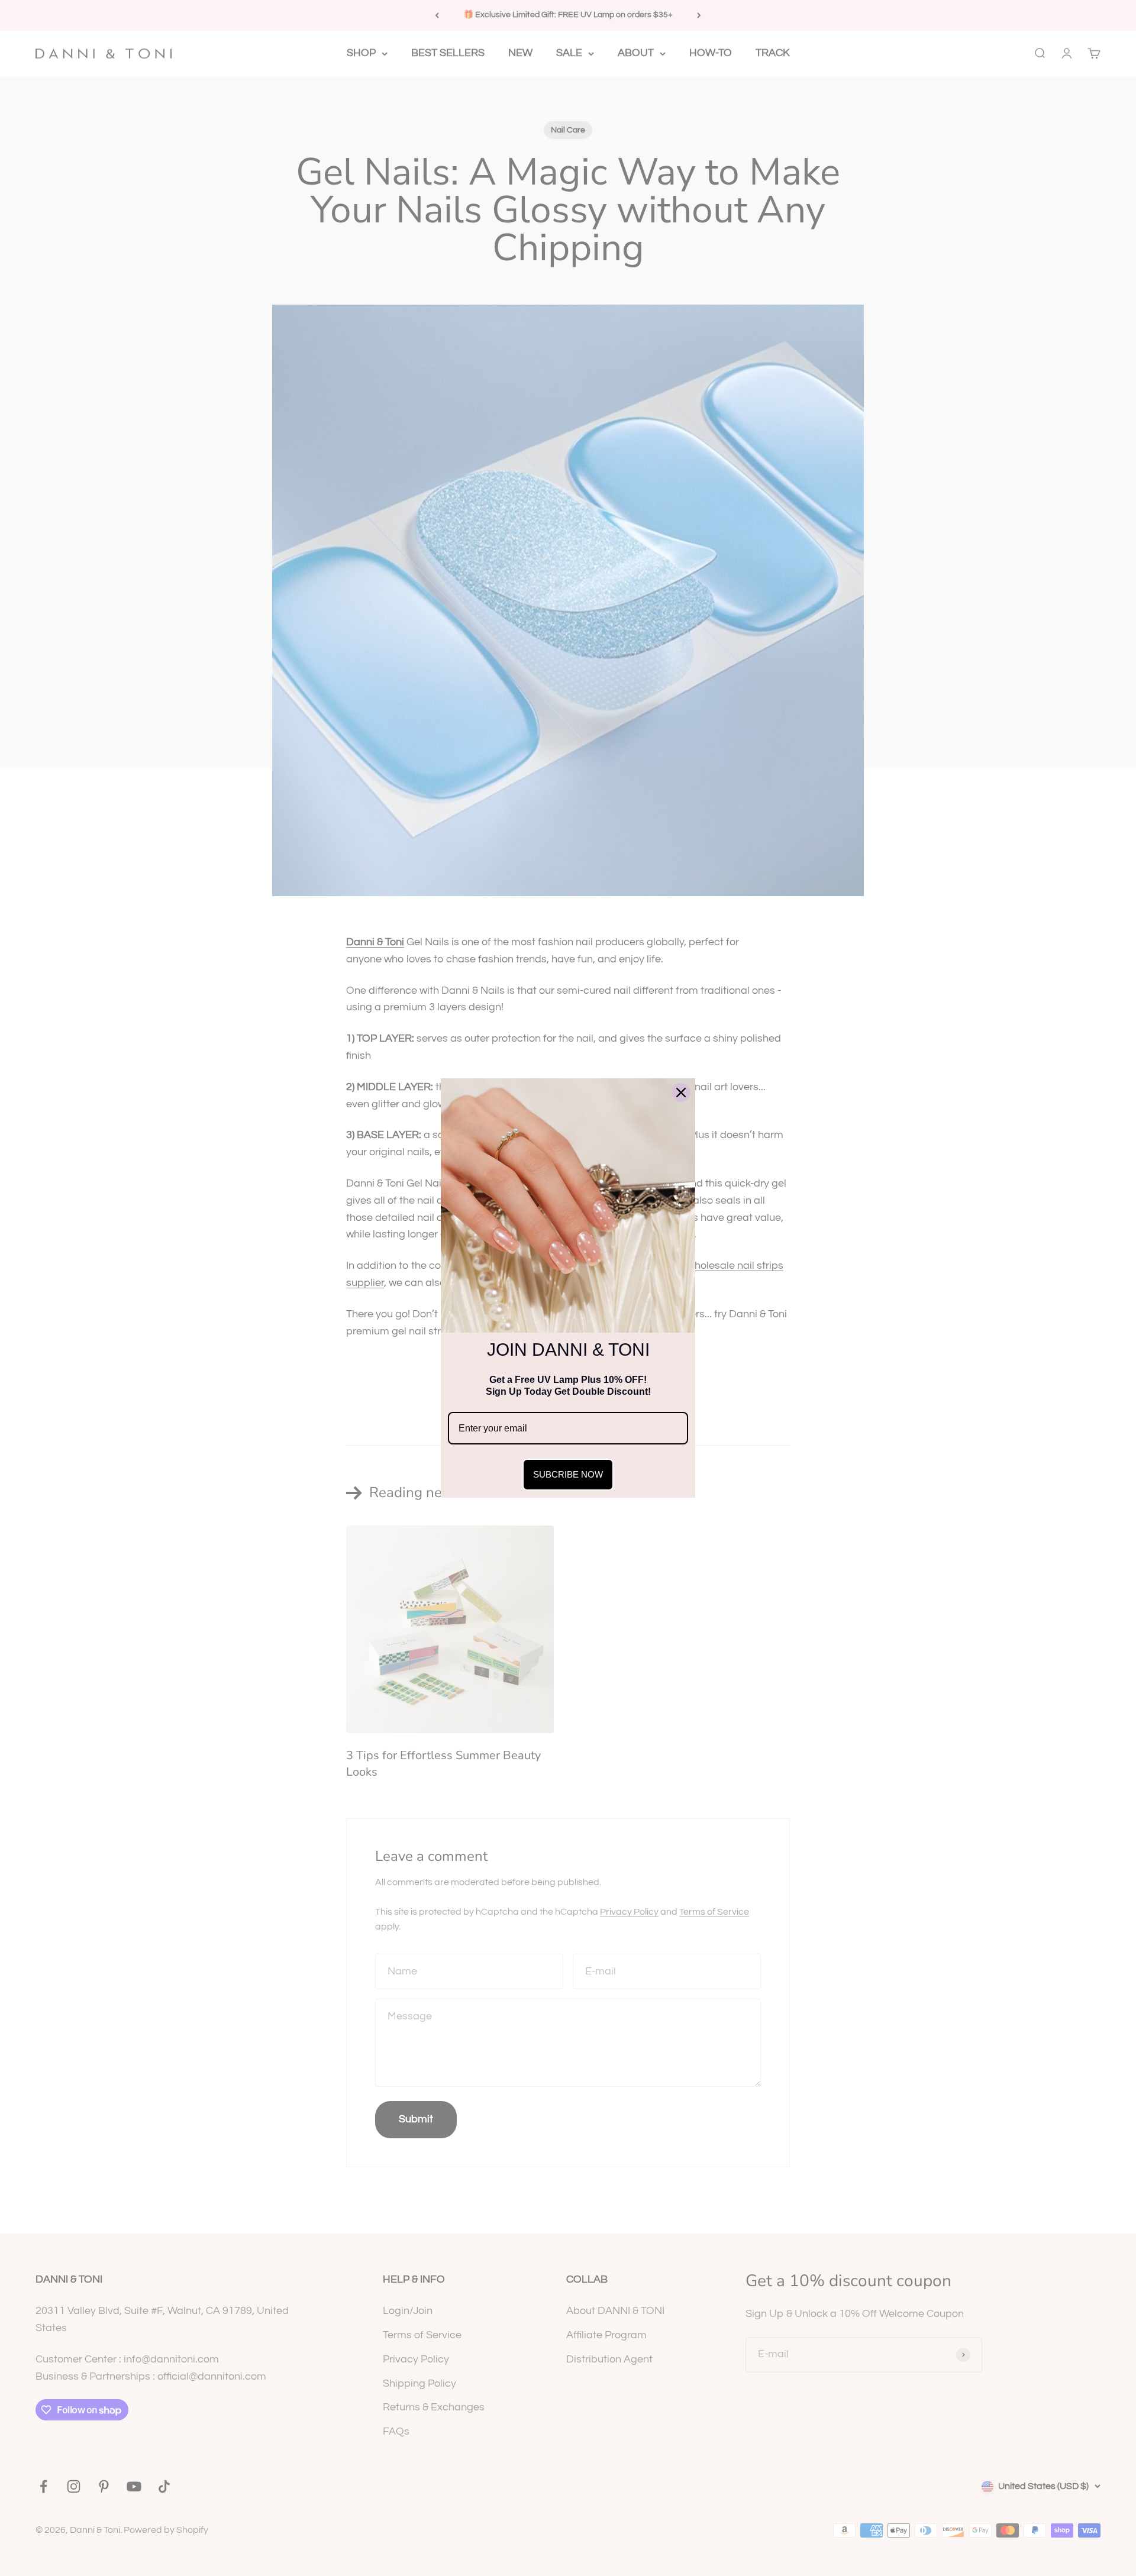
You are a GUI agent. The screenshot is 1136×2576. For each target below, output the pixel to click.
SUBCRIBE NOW (568, 1474)
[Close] (681, 1093)
